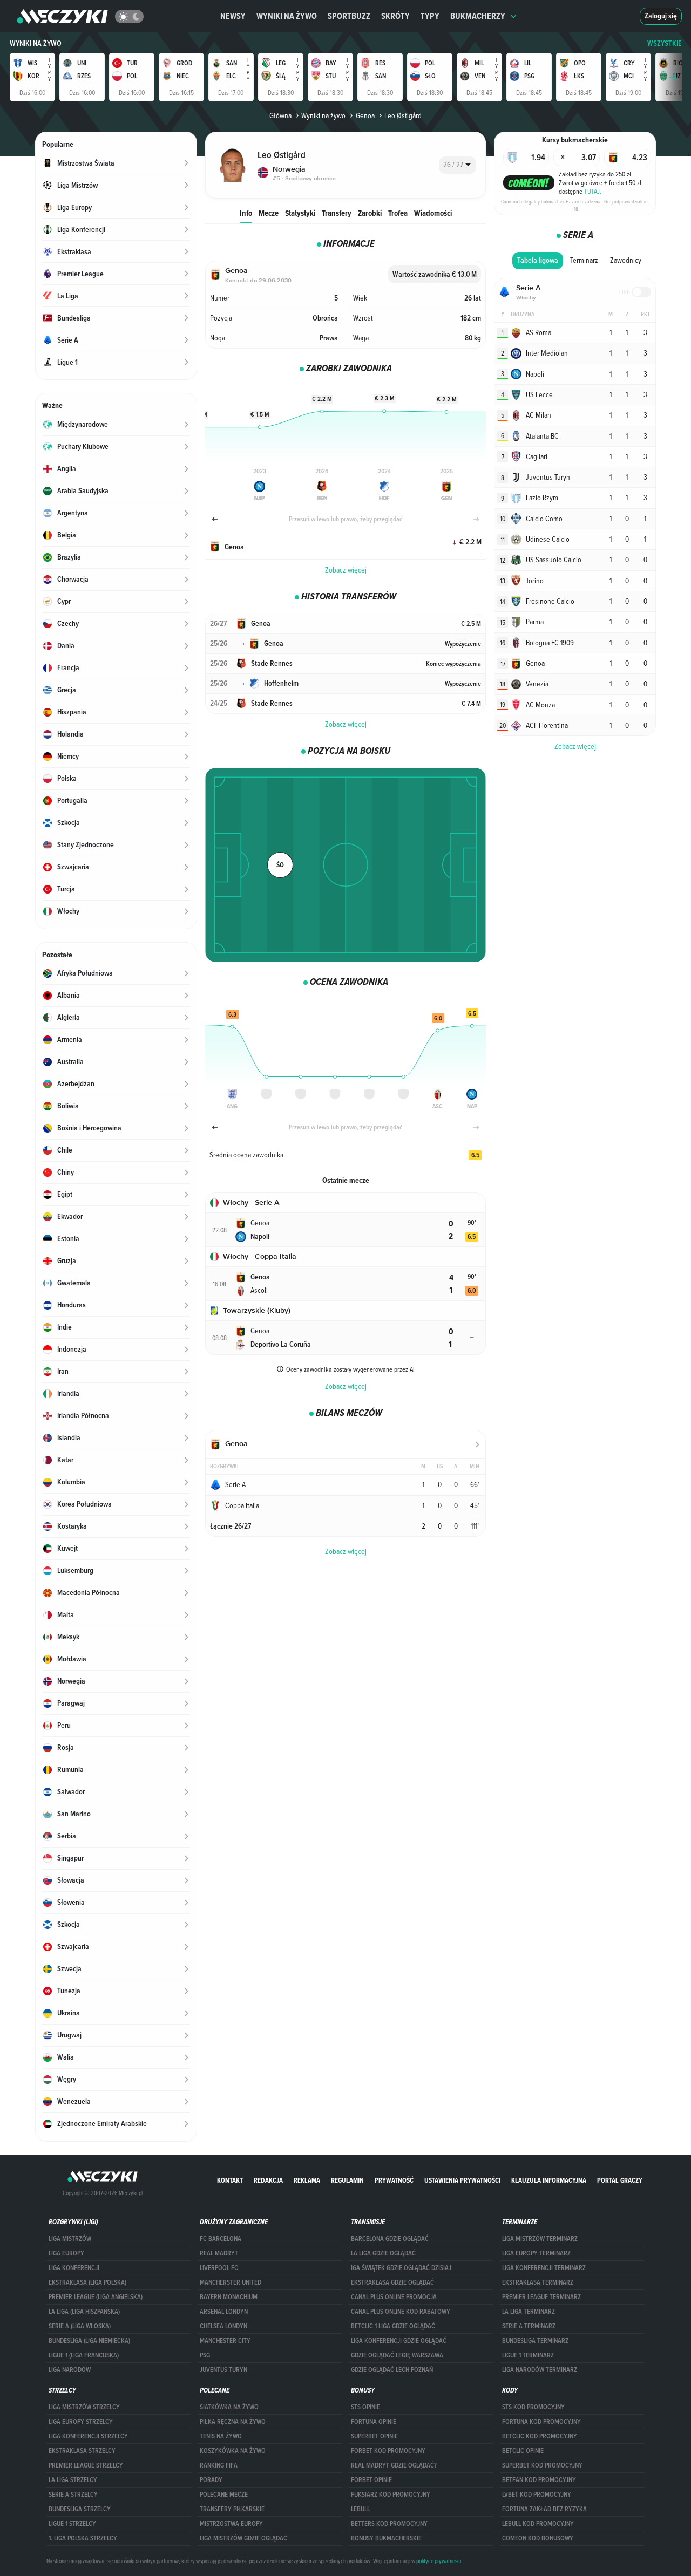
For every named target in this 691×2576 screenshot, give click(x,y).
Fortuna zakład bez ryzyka (544, 2509)
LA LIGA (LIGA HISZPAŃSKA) (84, 2312)
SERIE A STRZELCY (73, 2495)
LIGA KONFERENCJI (74, 2268)
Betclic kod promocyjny (540, 2436)
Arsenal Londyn (224, 2312)
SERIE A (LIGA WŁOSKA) (80, 2326)
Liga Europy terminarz (536, 2253)
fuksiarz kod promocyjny (391, 2495)
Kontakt (230, 2180)
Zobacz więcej (346, 570)
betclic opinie (523, 2451)
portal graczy (620, 2180)
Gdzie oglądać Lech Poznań (392, 2370)
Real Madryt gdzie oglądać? (394, 2465)
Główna (280, 115)
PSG (205, 2355)
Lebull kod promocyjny (538, 2524)
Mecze (269, 213)
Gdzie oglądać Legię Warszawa (397, 2355)
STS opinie (365, 2407)
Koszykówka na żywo (233, 2451)
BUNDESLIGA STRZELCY (80, 2509)
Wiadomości (433, 213)
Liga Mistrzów (70, 2239)
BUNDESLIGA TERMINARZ (535, 2341)
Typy (430, 16)
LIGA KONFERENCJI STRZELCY (88, 2436)
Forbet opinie (371, 2480)
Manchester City (225, 2341)
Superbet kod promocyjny (542, 2465)
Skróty (395, 16)
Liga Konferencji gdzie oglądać (399, 2341)
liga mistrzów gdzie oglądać (243, 2538)
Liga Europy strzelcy (81, 2422)
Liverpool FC (219, 2268)
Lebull (360, 2509)
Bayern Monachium (229, 2297)
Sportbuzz (349, 16)
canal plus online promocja (394, 2297)
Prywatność (394, 2180)
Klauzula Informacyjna (549, 2180)
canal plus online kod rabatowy (401, 2312)
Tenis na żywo (221, 2436)
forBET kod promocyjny (388, 2451)
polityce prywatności (439, 2561)
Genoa (365, 115)
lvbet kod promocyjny (537, 2495)
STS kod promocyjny (533, 2407)
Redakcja (268, 2180)
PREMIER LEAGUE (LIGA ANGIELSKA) (96, 2297)
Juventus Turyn (223, 2370)
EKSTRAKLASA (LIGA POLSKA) (87, 2282)
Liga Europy (66, 2253)
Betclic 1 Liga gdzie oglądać (393, 2326)
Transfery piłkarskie (232, 2509)
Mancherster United (231, 2282)
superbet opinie (374, 2436)
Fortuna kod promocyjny (541, 2422)
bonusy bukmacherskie (386, 2538)
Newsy (233, 16)
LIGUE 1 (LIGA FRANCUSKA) (84, 2355)
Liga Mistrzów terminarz (540, 2239)
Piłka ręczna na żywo (233, 2422)
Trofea (398, 213)
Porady (211, 2480)
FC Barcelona (221, 2239)
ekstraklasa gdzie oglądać (392, 2282)
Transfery (337, 213)
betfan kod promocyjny (539, 2480)
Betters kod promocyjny (389, 2524)
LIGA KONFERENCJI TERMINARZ (544, 2268)
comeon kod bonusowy (538, 2538)
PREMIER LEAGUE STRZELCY (86, 2465)
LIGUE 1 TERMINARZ (528, 2355)
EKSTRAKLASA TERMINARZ (538, 2282)
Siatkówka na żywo (229, 2407)
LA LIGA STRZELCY (73, 2480)
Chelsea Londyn (223, 2326)
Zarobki (370, 213)
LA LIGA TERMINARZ (529, 2312)
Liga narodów (70, 2370)
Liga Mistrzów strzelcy (84, 2407)
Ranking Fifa (219, 2465)
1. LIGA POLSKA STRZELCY (83, 2538)
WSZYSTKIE (665, 43)
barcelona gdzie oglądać (390, 2239)
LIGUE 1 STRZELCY (72, 2524)
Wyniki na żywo (287, 16)
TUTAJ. (593, 191)
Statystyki (300, 213)
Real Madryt (219, 2253)
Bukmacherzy (478, 16)
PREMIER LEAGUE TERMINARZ (541, 2297)
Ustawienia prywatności (462, 2180)
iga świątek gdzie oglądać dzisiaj (401, 2268)
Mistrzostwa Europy (231, 2524)
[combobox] (458, 165)
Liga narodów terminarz (540, 2370)
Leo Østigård (403, 115)
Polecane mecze (224, 2495)
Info (246, 213)
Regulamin (347, 2180)
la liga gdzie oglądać (383, 2253)
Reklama (307, 2180)
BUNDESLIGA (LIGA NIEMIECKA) (89, 2341)
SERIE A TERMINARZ (529, 2326)
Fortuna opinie (374, 2422)
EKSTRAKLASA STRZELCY (82, 2451)
